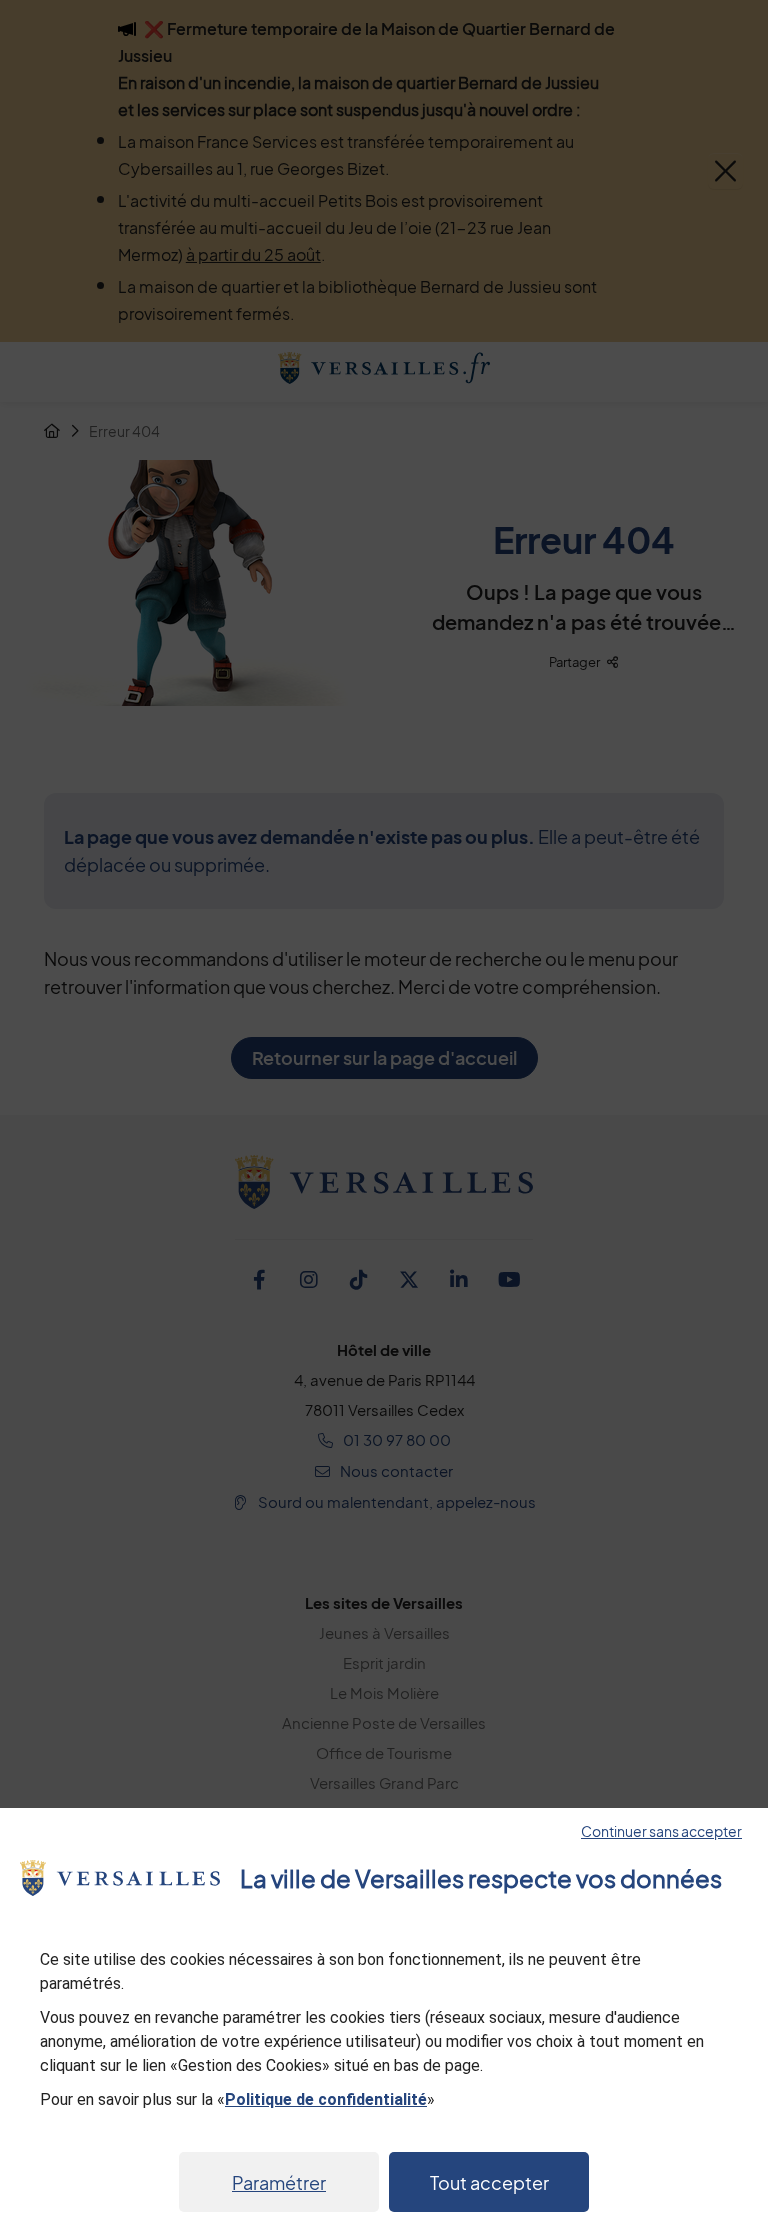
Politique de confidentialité (326, 2099)
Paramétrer (279, 2182)
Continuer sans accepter (661, 1831)
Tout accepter (489, 2182)
